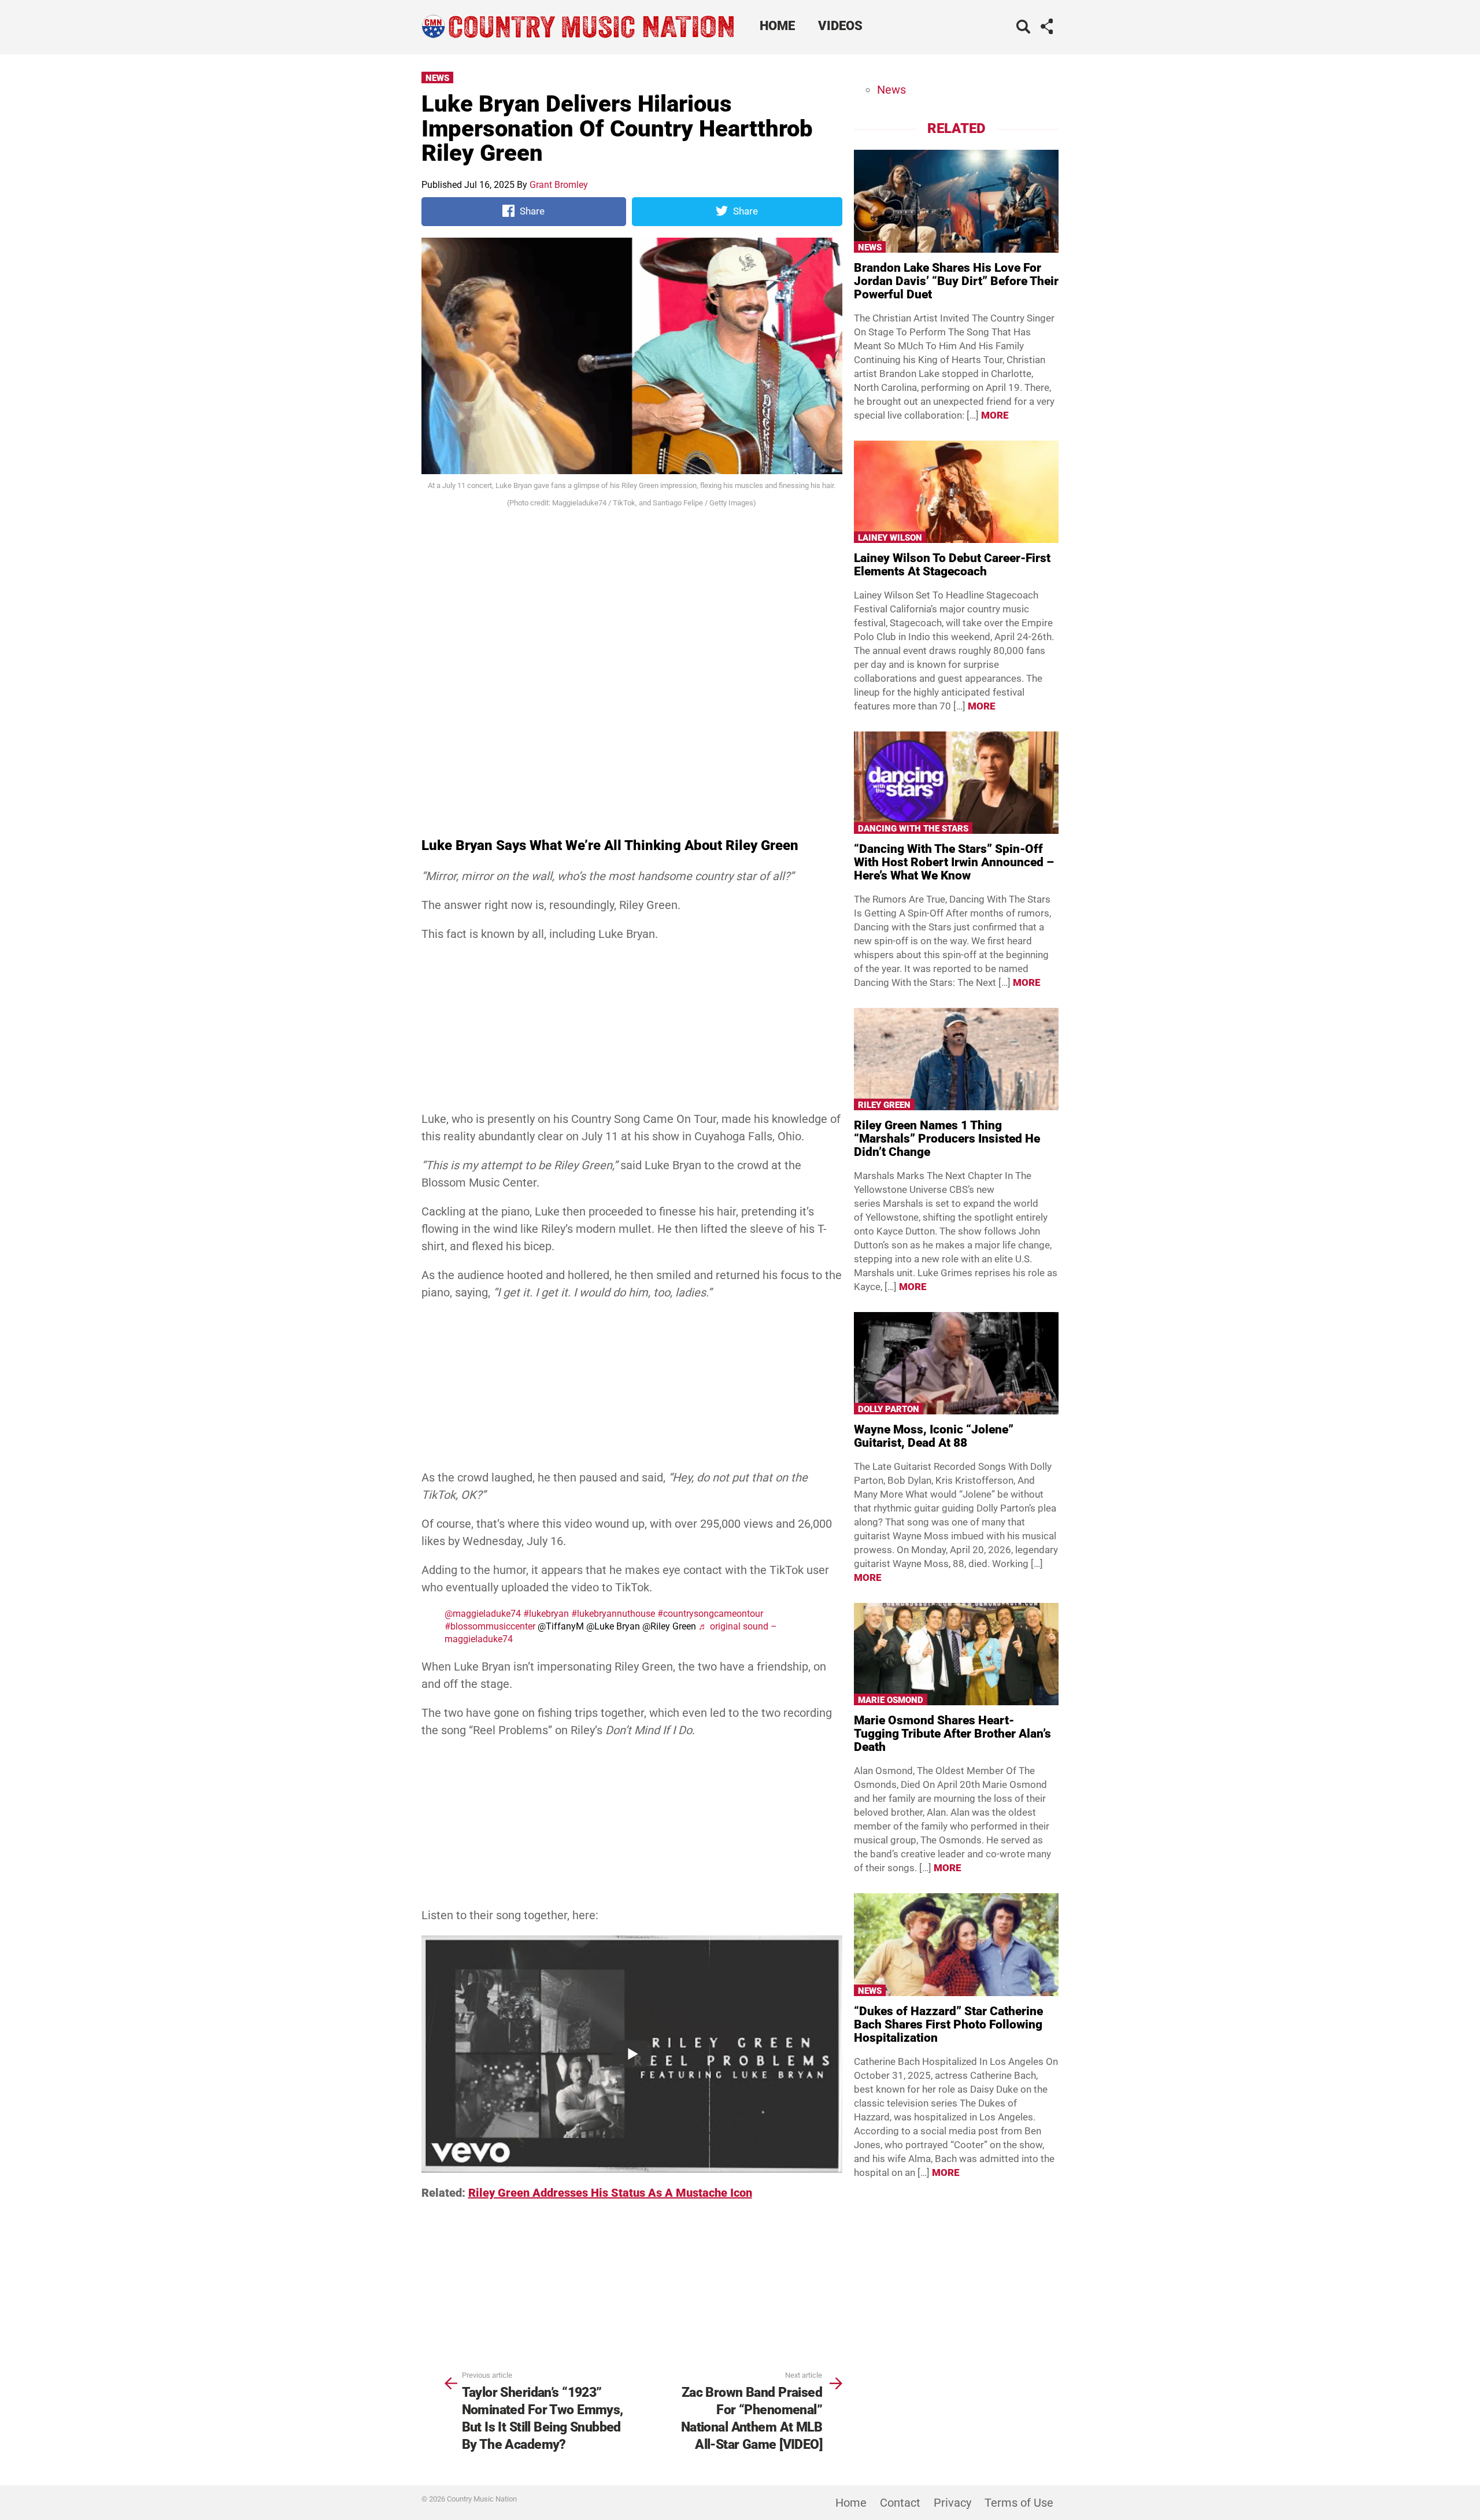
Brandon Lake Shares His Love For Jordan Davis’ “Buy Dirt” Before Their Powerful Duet (956, 281)
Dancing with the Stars (913, 829)
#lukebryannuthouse (613, 1614)
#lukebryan (546, 1614)
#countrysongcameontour (710, 1614)
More (995, 415)
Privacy (952, 2503)
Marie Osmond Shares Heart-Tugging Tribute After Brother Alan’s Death (952, 1734)
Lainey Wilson (890, 538)
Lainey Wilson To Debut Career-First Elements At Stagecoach (952, 565)
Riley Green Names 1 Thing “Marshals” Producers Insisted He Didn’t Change (947, 1139)
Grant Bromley (559, 185)
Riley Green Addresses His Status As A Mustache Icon (610, 2193)
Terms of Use (1019, 2503)
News (437, 78)
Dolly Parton (889, 1409)
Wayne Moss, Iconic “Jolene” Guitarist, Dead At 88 (934, 1436)
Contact (900, 2503)
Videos (840, 26)
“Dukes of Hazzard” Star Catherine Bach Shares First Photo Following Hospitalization (948, 2024)
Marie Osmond (891, 1700)
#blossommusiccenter (490, 1626)
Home (777, 26)
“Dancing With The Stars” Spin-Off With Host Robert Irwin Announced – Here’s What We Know (954, 862)
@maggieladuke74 (483, 1614)
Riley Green (884, 1105)
